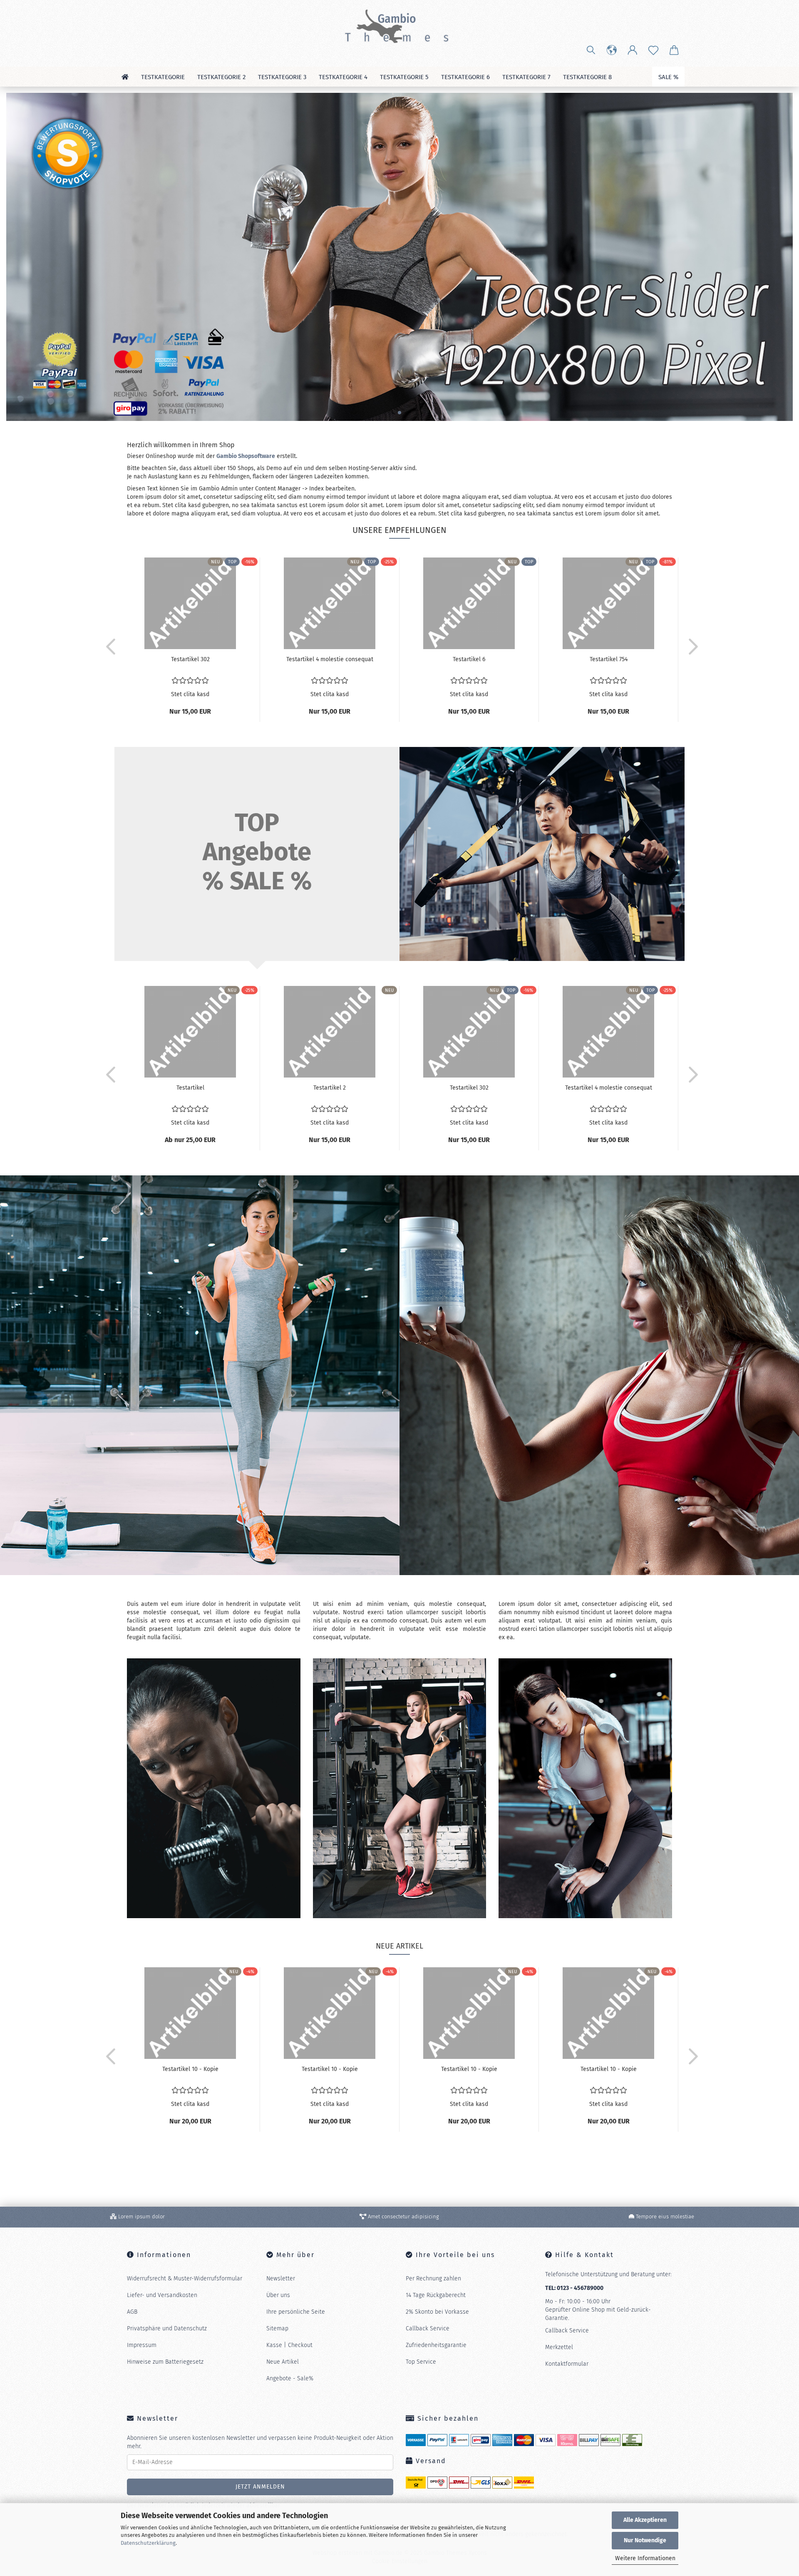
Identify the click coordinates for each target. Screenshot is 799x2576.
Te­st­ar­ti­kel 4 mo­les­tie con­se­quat (330, 659)
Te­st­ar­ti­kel (190, 1088)
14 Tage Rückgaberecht (436, 2295)
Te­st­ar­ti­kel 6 (469, 659)
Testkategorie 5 (404, 77)
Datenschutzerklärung (148, 2543)
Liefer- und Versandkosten (162, 2295)
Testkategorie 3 (282, 77)
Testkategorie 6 (465, 77)
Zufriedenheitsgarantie (436, 2345)
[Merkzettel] (653, 50)
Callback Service (428, 2328)
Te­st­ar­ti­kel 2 (330, 1088)
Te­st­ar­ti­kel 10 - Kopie (190, 2069)
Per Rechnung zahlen (433, 2279)
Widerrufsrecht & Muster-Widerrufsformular (185, 2279)
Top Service (421, 2362)
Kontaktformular (567, 2364)
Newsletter (281, 2279)
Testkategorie (163, 77)
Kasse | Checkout (289, 2345)
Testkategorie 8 (587, 77)
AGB (132, 2312)
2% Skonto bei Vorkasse (437, 2312)
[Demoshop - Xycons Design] (399, 25)
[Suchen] (591, 50)
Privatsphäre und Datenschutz (167, 2328)
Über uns (278, 2295)
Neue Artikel (283, 2362)
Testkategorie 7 (526, 77)
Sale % (668, 77)
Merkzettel (559, 2347)
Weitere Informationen (645, 2558)
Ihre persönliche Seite (296, 2312)
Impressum (142, 2345)
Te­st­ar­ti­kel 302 (190, 659)
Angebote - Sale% (290, 2378)
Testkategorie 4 (343, 77)
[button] (612, 50)
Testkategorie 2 (221, 77)
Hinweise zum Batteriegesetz (165, 2362)
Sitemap (277, 2328)
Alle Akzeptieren (645, 2520)
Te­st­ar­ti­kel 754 (609, 659)
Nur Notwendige (645, 2540)
